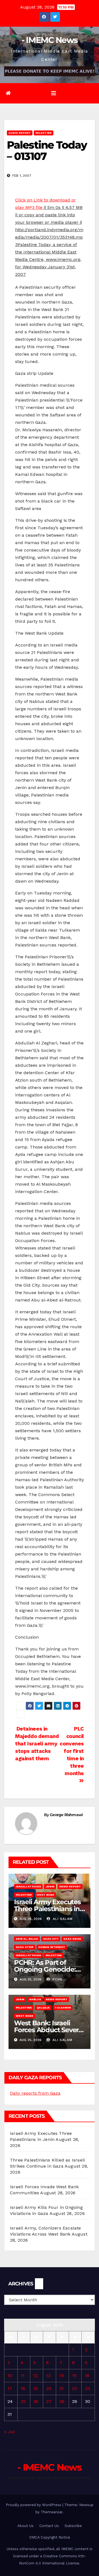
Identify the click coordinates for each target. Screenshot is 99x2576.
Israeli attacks (28, 1886)
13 (48, 2376)
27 (49, 2401)
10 (10, 2376)
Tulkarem (63, 2008)
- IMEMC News (50, 40)
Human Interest (52, 1947)
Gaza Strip (25, 1947)
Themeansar (52, 2512)
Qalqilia (43, 2008)
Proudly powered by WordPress (34, 2505)
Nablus (35, 1999)
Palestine (44, 133)
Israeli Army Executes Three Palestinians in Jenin (47, 1909)
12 (35, 2376)
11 (23, 2376)
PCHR (57, 1979)
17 (10, 2388)
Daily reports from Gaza (35, 2093)
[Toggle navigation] (54, 93)
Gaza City (51, 1939)
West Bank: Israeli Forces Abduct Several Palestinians (49, 2030)
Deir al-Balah (27, 1939)
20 (49, 2388)
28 (62, 2401)
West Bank (45, 1895)
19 (35, 2388)
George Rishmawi (66, 1815)
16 (87, 2376)
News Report (70, 1886)
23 (87, 2388)
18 (23, 2388)
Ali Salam (62, 1919)
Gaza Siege (72, 1939)
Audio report (20, 133)
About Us (25, 2526)
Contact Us (49, 2526)
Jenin (50, 1886)
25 (23, 2401)
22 (75, 2388)
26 (36, 2401)
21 (62, 2388)
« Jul (9, 2432)
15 (74, 2376)
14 (62, 2376)
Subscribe (73, 2526)
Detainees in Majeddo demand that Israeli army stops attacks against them (37, 1744)
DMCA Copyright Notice (50, 2537)
